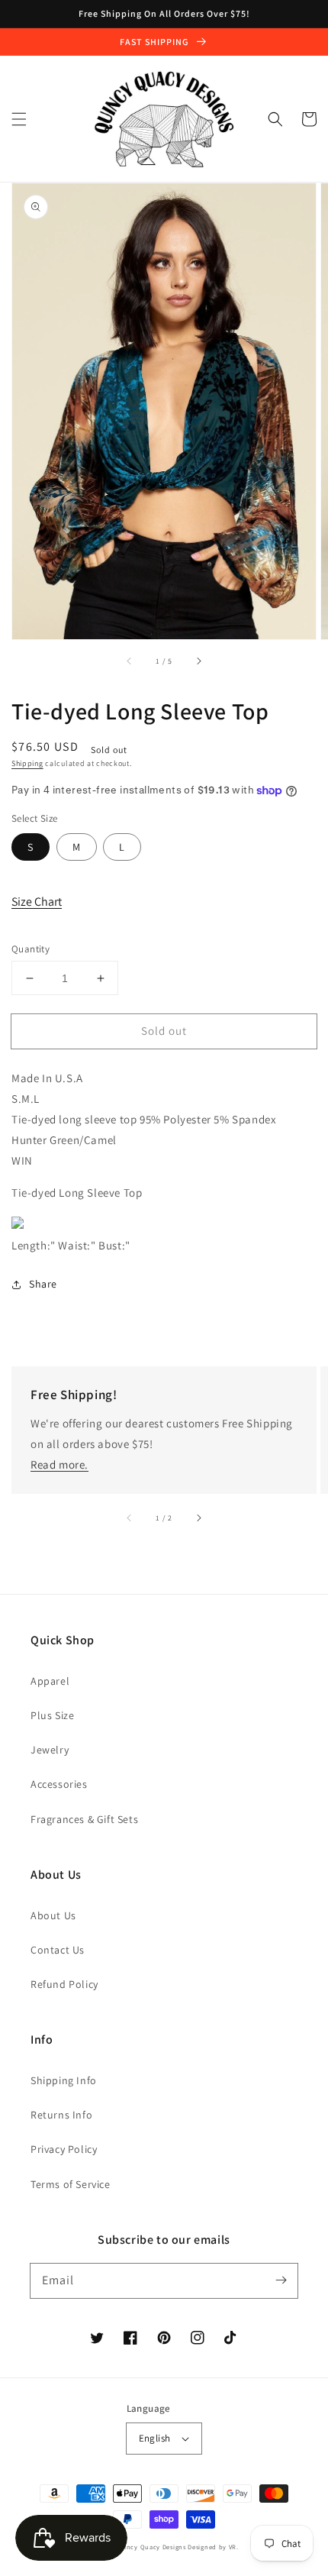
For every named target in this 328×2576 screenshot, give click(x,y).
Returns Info (61, 2115)
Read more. (59, 1464)
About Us (53, 1915)
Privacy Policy (64, 2149)
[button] (19, 119)
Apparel (50, 1681)
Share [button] (43, 1284)
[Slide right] (198, 661)
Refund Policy (64, 1984)
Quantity (31, 949)
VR (233, 2547)
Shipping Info (64, 2080)
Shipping (27, 763)
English (155, 2438)
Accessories (59, 1784)
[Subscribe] (281, 2280)
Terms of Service (71, 2184)
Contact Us (58, 1950)
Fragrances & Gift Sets (84, 1819)
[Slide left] (130, 661)
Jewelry (50, 1750)
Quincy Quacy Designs (151, 2547)
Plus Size (52, 1715)
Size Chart (37, 902)
